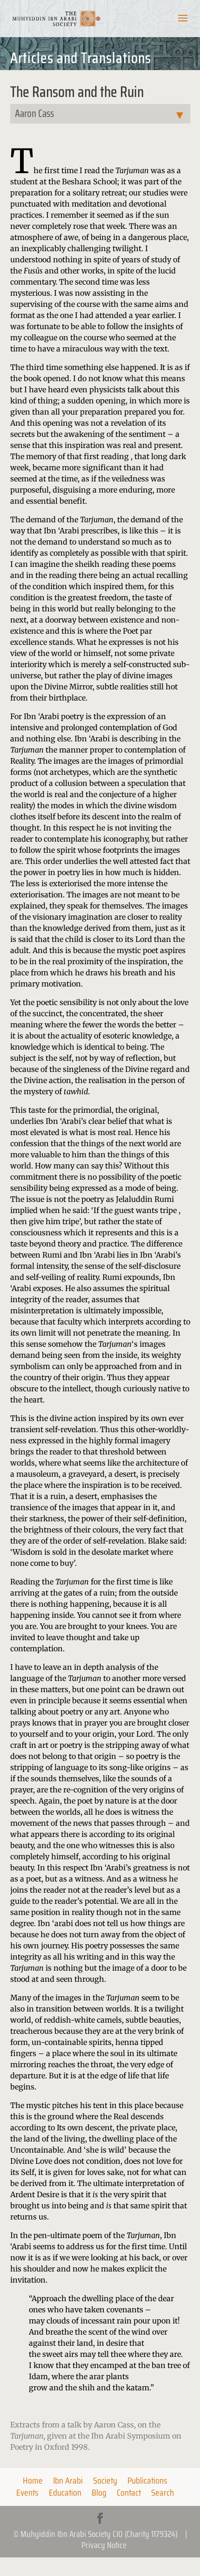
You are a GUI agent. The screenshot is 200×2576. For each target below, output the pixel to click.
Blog (99, 2492)
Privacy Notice (104, 2545)
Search (163, 2492)
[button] (183, 24)
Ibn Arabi (68, 2480)
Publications (147, 2480)
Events (27, 2492)
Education (65, 2492)
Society (105, 2480)
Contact (129, 2492)
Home (33, 2480)
